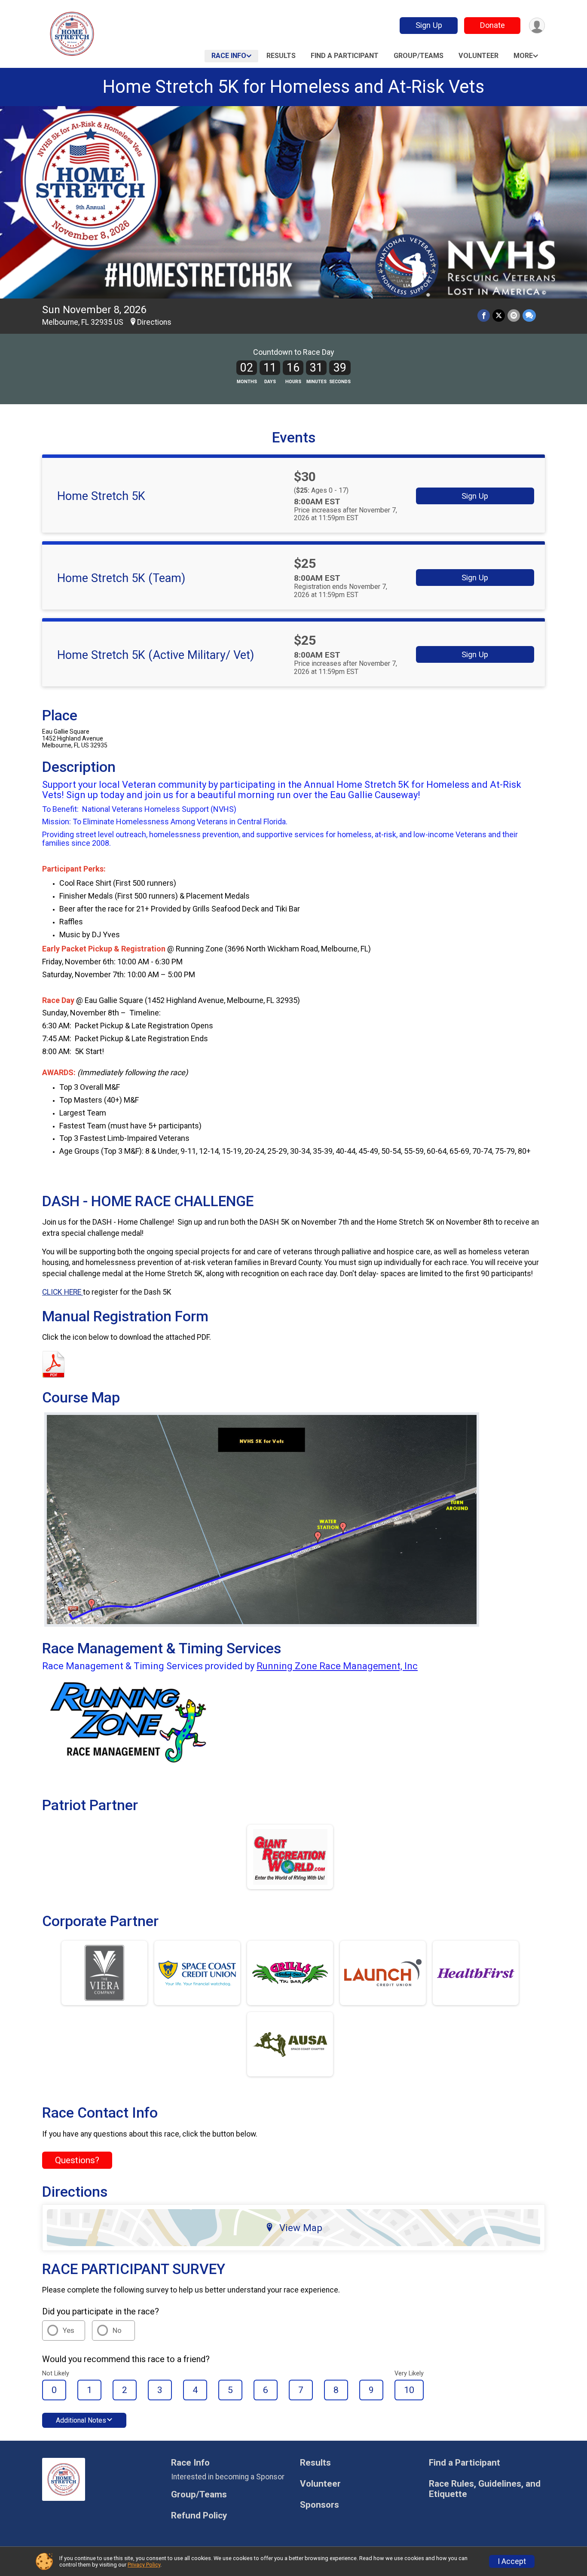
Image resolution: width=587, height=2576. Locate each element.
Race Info (229, 56)
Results (281, 56)
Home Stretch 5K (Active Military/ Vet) (156, 655)
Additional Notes (81, 2420)
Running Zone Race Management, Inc (337, 1666)
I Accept (512, 2561)
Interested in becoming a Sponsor (228, 2477)
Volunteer (478, 56)
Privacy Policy (144, 2565)
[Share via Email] (514, 316)
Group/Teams (419, 56)
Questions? (77, 2160)
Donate (492, 25)
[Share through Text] (529, 316)
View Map (301, 2228)
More (523, 56)
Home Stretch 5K (101, 496)
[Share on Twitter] (499, 316)
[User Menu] (537, 26)
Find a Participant (345, 56)
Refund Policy (199, 2516)
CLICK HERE (63, 1292)
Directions (154, 322)
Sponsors (319, 2505)
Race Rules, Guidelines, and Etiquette (485, 2489)
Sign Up (429, 25)
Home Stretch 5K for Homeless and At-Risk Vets (293, 87)
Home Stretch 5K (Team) (121, 578)
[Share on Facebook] (484, 316)
